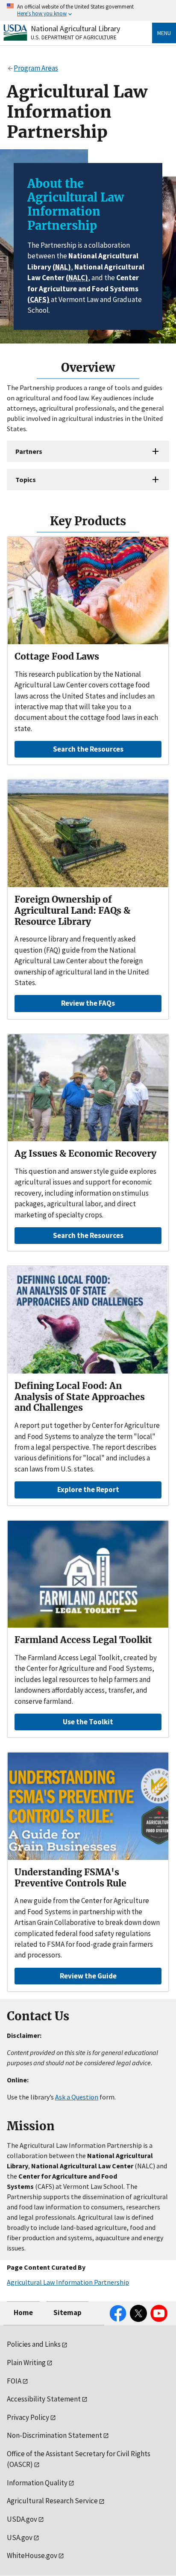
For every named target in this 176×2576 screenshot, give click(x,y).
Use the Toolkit (88, 1722)
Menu (164, 33)
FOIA (14, 2381)
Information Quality (37, 2483)
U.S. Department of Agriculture (74, 37)
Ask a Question (77, 2097)
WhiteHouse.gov (32, 2555)
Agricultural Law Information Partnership (68, 2282)
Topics (26, 480)
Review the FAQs (88, 1003)
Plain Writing (26, 2363)
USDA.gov (22, 2519)
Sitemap (67, 2312)
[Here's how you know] (88, 10)
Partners (29, 451)
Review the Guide (88, 1976)
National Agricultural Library (75, 28)
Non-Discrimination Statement (54, 2435)
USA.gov (20, 2538)
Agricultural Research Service (52, 2501)
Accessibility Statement (44, 2399)
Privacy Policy (28, 2417)
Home (23, 2312)
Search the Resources (88, 749)
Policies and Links (34, 2344)
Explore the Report (88, 1489)
